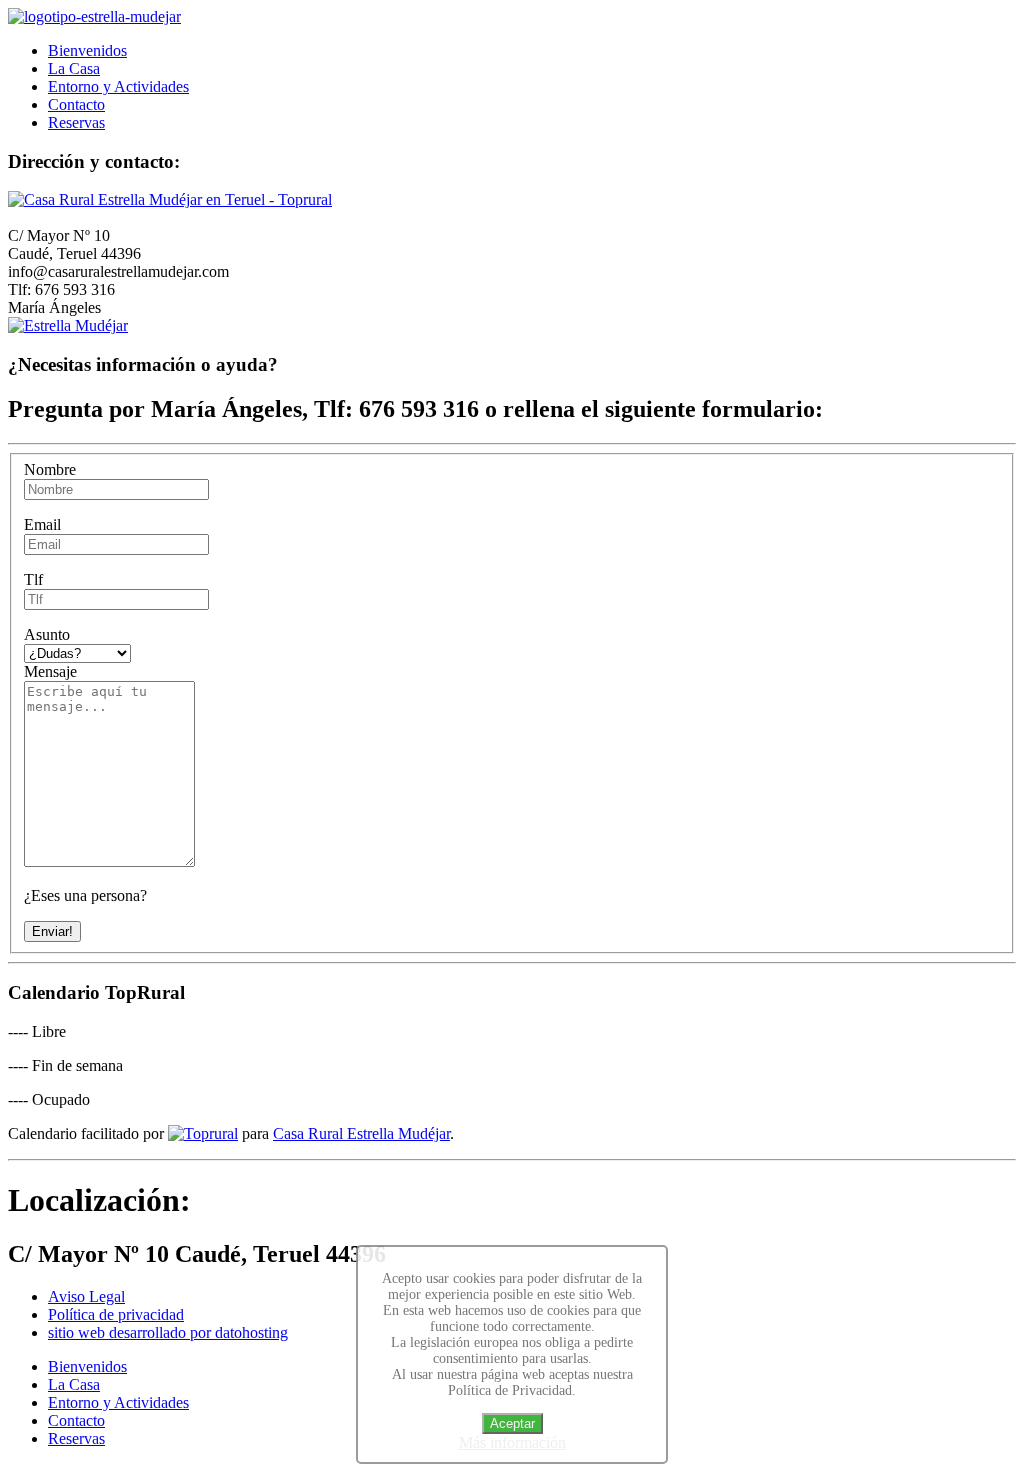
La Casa (74, 68)
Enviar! (52, 931)
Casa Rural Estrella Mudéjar (361, 1133)
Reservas (76, 122)
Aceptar (512, 1423)
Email (42, 524)
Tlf (33, 579)
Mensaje (50, 671)
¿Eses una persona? (85, 895)
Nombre (50, 469)
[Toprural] (203, 1133)
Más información (512, 1442)
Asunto (47, 634)
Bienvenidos (87, 50)
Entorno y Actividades (118, 86)
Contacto (76, 104)
